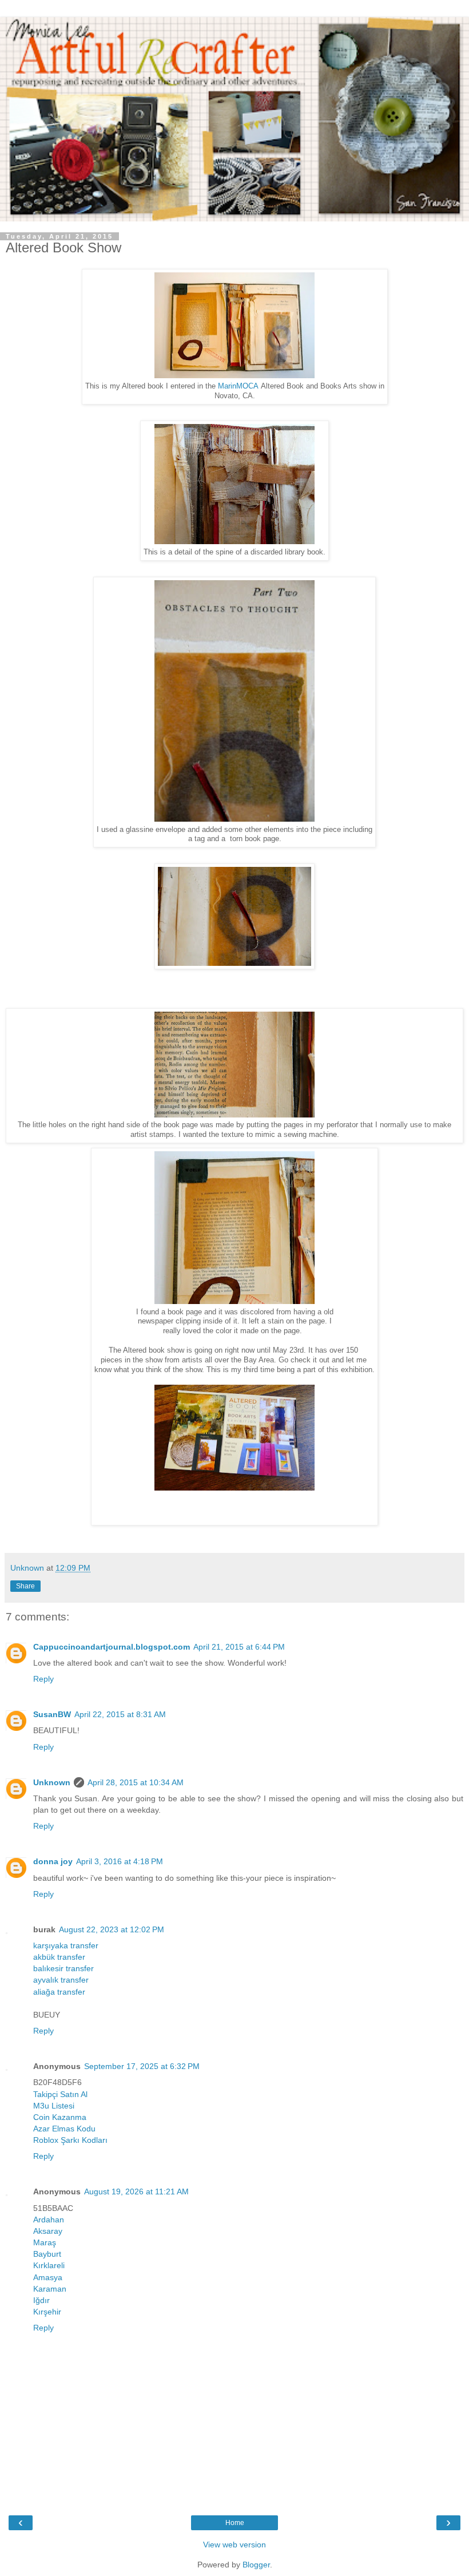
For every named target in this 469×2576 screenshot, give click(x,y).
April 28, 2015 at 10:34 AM (136, 1782)
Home (235, 2523)
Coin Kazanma (60, 2117)
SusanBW (52, 1714)
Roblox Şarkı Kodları (70, 2140)
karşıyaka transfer (66, 1945)
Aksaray (48, 2231)
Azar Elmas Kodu (64, 2129)
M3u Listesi (54, 2106)
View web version (234, 2545)
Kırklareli (49, 2265)
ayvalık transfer (61, 1980)
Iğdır (41, 2300)
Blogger (256, 2565)
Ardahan (49, 2220)
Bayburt (47, 2254)
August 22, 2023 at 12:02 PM (112, 1929)
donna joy (53, 1861)
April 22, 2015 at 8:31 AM (120, 1714)
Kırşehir (47, 2312)
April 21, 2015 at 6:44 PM (239, 1647)
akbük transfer (59, 1957)
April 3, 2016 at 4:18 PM (120, 1861)
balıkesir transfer (63, 1968)
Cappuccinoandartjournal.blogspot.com (112, 1647)
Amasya (48, 2277)
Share (25, 1586)
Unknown (52, 1782)
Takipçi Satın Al (60, 2094)
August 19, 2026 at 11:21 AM (136, 2191)
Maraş (45, 2242)
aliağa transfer (59, 1992)
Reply (43, 1679)
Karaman (50, 2289)
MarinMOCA (238, 386)
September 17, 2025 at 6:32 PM (142, 2066)
